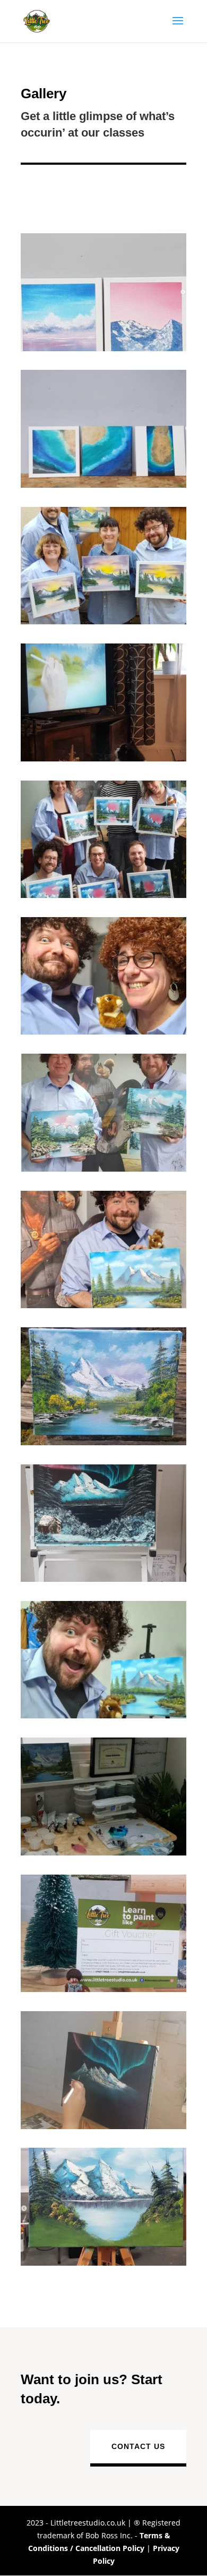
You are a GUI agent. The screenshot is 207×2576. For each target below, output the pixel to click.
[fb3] (103, 1579)
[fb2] (103, 1169)
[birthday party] (103, 895)
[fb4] (103, 2126)
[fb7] (103, 1032)
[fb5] (103, 1853)
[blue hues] (103, 485)
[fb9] (103, 1442)
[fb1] (103, 2263)
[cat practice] (103, 759)
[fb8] (103, 1715)
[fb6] (103, 1989)
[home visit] (103, 621)
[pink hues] (103, 348)
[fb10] (103, 1305)
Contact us (138, 2446)
